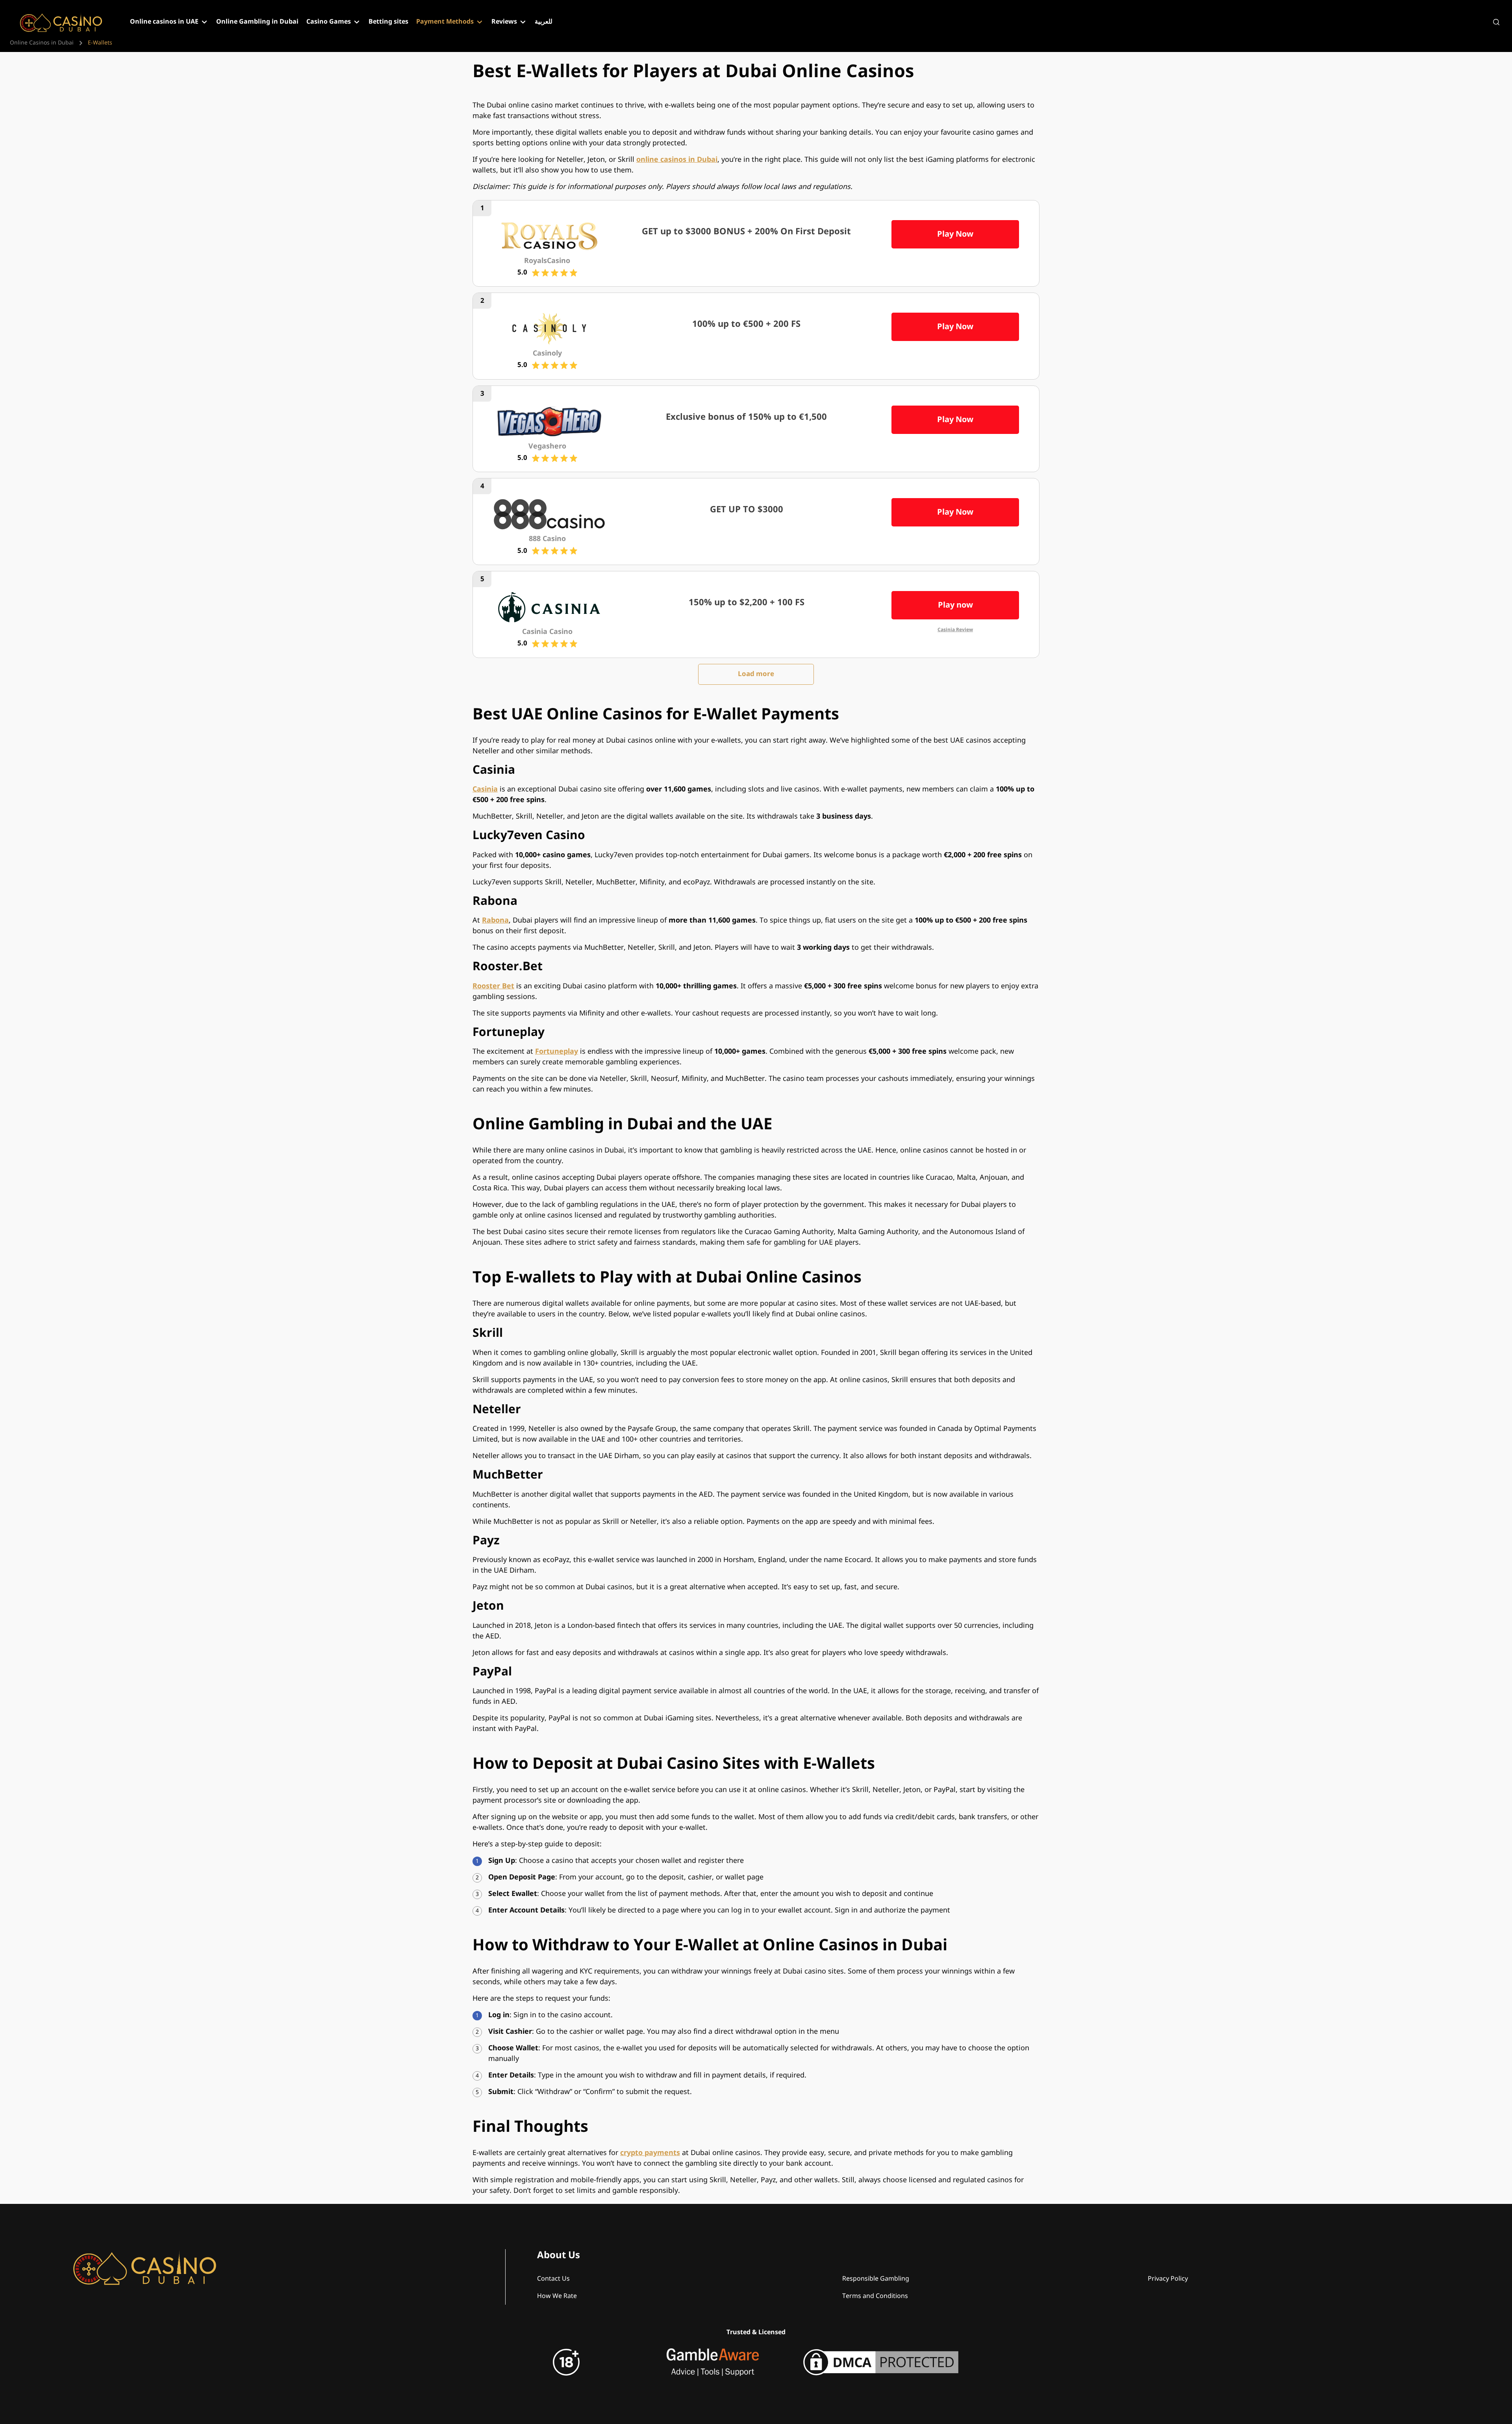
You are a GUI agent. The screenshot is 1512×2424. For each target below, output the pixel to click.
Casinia (485, 789)
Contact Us (553, 2279)
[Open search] (1496, 22)
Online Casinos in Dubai (42, 43)
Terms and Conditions (875, 2296)
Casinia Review (955, 630)
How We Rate (557, 2296)
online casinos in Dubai (677, 160)
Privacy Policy (1168, 2279)
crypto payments (650, 2153)
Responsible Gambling (876, 2279)
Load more (756, 674)
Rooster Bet (493, 986)
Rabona (495, 920)
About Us (559, 2255)
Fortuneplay (557, 1052)
